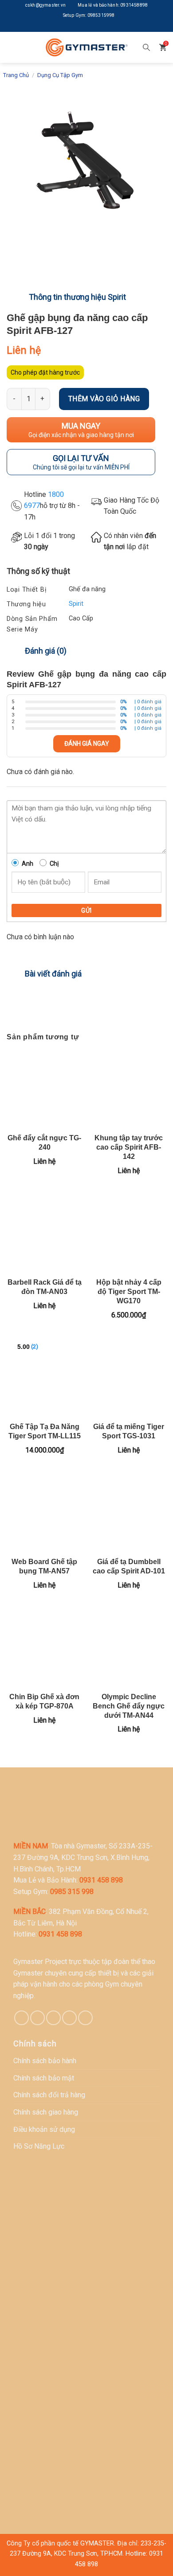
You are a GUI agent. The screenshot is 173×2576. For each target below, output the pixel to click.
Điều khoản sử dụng (44, 2129)
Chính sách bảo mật (44, 2078)
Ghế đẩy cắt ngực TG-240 (44, 1143)
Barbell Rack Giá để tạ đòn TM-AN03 (45, 1287)
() (35, 1346)
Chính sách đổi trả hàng (49, 2095)
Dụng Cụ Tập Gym (60, 75)
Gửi (86, 910)
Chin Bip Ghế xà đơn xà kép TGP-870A (44, 1701)
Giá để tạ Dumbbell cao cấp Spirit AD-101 (129, 1566)
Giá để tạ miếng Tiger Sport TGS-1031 (129, 1431)
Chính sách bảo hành (45, 2061)
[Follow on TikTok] (37, 2018)
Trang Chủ (16, 75)
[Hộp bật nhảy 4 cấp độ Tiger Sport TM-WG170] (129, 1233)
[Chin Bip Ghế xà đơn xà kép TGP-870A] (44, 1648)
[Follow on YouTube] (106, 27)
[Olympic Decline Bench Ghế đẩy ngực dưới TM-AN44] (129, 1648)
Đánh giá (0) (46, 651)
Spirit (76, 604)
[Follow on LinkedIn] (93, 27)
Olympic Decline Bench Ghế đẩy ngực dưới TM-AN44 (129, 1706)
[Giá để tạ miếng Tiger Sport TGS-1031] (129, 1378)
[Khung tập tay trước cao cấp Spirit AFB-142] (129, 1089)
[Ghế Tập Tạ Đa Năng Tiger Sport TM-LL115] (44, 1378)
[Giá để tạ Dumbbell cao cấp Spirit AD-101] (129, 1513)
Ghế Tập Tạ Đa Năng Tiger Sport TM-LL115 (45, 1431)
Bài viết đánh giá (53, 974)
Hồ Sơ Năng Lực (39, 2146)
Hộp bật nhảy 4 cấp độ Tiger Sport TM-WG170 (129, 1292)
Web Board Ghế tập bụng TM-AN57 (44, 1566)
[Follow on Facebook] (67, 27)
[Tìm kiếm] (146, 47)
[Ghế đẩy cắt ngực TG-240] (44, 1089)
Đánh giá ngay (87, 744)
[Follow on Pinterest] (53, 2018)
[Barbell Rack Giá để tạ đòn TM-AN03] (44, 1233)
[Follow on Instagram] (80, 27)
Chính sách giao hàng (46, 2112)
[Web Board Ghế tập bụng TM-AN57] (44, 1513)
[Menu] (13, 47)
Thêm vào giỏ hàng (104, 399)
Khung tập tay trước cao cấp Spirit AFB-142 (129, 1147)
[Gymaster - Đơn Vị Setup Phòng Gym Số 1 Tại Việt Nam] (86, 47)
